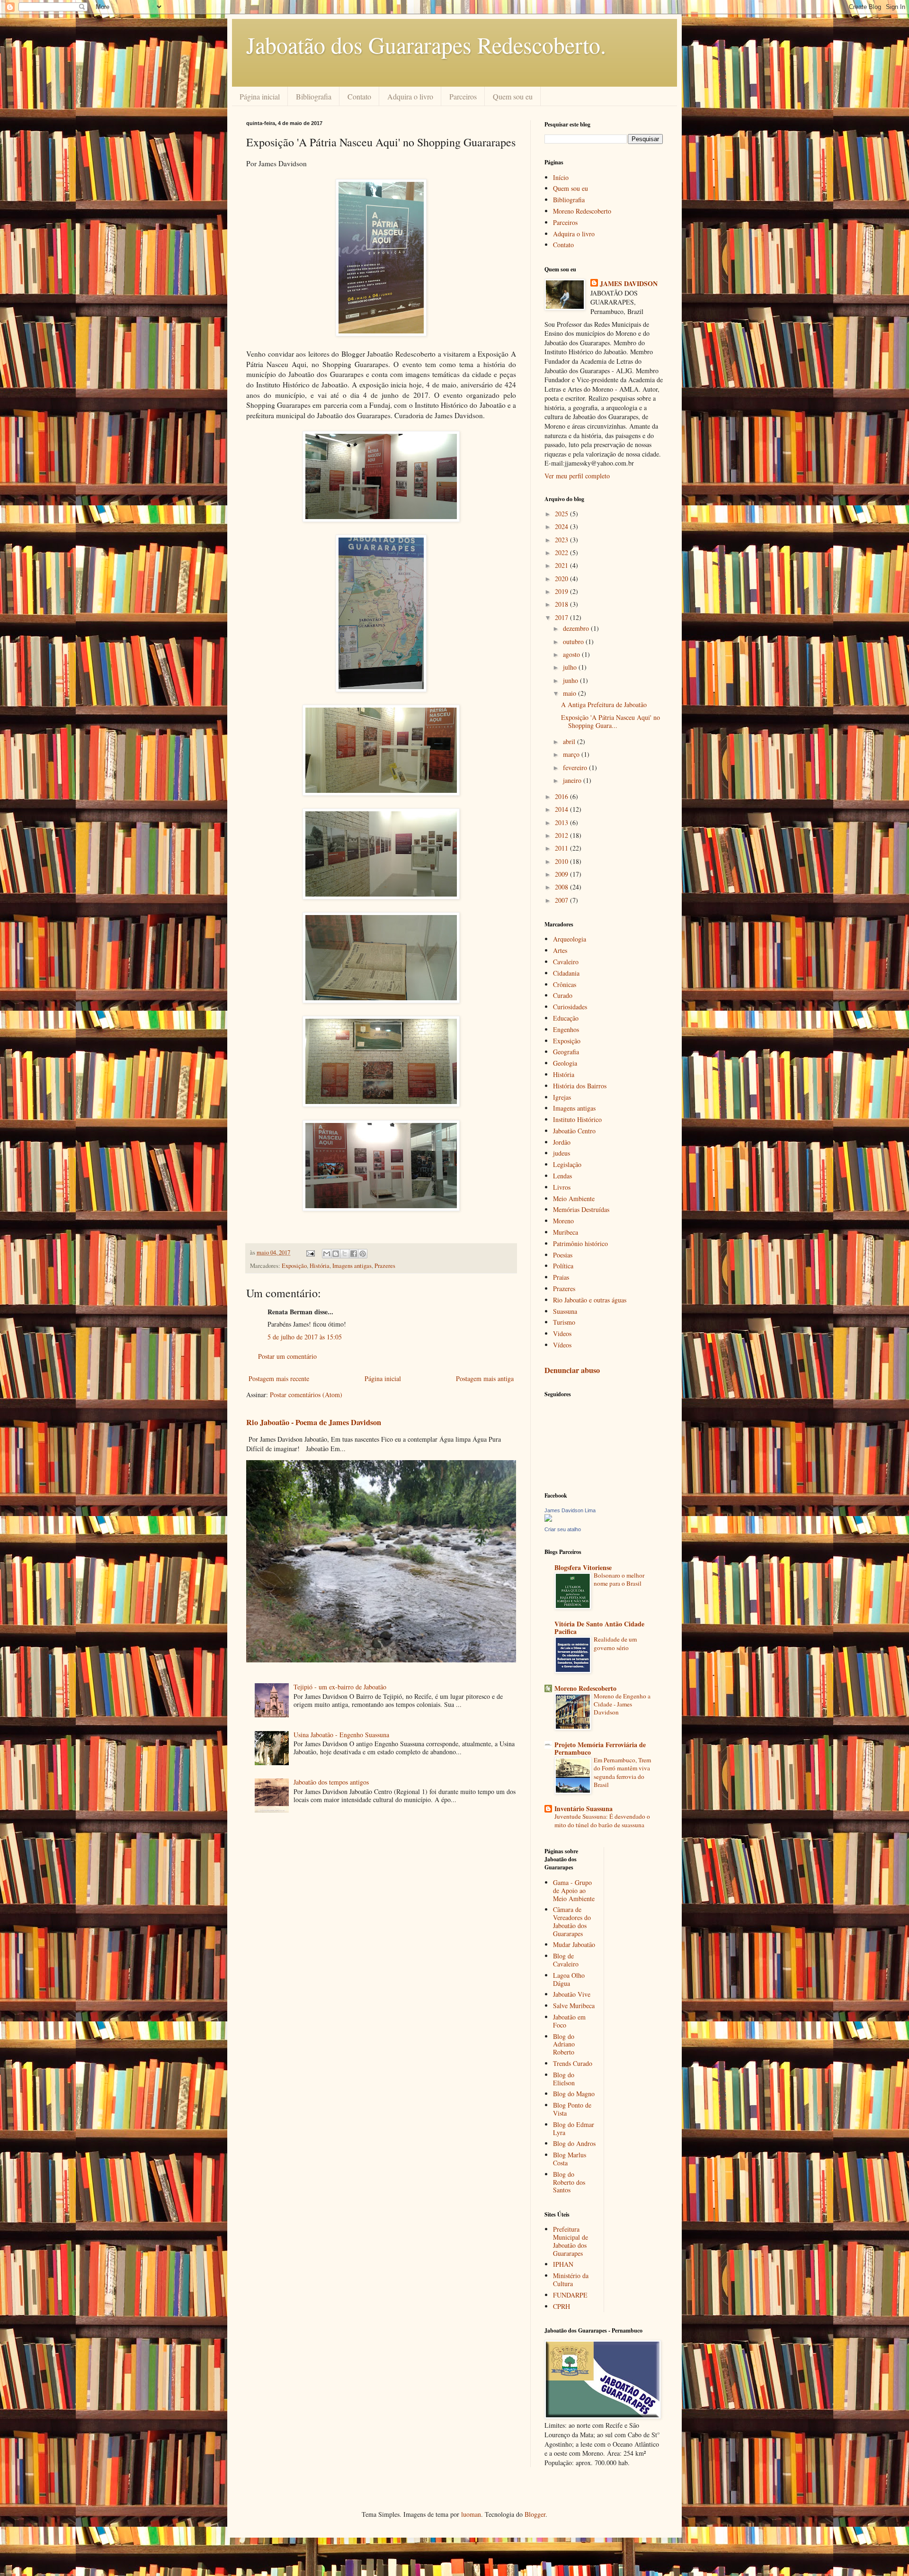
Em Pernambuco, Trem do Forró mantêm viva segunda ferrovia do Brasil (622, 1772)
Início (561, 177)
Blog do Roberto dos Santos (569, 2182)
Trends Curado (573, 2063)
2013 (562, 822)
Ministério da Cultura (571, 2280)
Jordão (562, 1142)
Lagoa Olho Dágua (569, 1979)
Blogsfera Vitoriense (583, 1567)
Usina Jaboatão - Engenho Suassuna (341, 1735)
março (572, 754)
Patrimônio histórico (580, 1243)
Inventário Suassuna (584, 1809)
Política (563, 1266)
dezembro (577, 628)
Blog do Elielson (564, 2079)
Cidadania (566, 973)
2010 (562, 861)
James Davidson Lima (570, 1510)
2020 (562, 579)
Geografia (566, 1052)
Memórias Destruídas (581, 1209)
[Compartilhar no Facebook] (354, 1254)
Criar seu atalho (563, 1529)
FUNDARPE (570, 2295)
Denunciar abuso (572, 1370)
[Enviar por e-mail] (327, 1254)
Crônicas (565, 984)
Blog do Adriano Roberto (564, 2044)
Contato (359, 96)
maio (570, 693)
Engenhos (566, 1029)
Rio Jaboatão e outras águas (590, 1300)
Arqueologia (570, 939)
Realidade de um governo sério (615, 1643)
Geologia (565, 1063)
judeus (561, 1153)
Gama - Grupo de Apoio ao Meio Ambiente (574, 1890)
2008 (562, 887)
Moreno (563, 1221)
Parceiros (463, 96)
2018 (562, 604)
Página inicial (260, 96)
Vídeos (562, 1345)
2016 (562, 796)
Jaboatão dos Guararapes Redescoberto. (426, 45)
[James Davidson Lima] (548, 1519)
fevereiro (576, 767)
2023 (562, 540)
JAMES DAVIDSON (629, 284)
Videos (562, 1333)
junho (571, 680)
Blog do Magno (574, 2094)
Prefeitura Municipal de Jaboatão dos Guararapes (570, 2241)
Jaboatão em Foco (569, 2021)
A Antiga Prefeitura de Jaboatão (604, 705)
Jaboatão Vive (572, 1994)
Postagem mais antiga (485, 1378)
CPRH (561, 2306)
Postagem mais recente (279, 1378)
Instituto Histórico (577, 1119)
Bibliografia (314, 96)
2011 (562, 848)
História (320, 1266)
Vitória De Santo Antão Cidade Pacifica (599, 1628)
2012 (562, 835)
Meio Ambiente (574, 1198)
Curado (563, 995)
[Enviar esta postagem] (310, 1252)
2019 (562, 591)
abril (570, 741)
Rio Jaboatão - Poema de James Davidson (314, 1422)
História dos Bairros (580, 1086)
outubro (574, 642)
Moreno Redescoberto (582, 211)
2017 (562, 617)
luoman (471, 2514)
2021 (562, 565)
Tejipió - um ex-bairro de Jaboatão (340, 1687)
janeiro (573, 780)
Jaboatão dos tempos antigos (331, 1782)
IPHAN (563, 2264)
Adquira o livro (410, 96)
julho (571, 667)
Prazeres (385, 1266)
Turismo (564, 1322)
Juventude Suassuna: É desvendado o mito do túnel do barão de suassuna (602, 1820)
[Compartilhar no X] (345, 1254)
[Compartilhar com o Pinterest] (363, 1254)
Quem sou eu (513, 96)
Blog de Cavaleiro (566, 1960)
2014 (562, 809)
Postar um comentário (287, 1356)
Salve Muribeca (574, 2006)
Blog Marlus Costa (570, 2159)
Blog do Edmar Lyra (574, 2128)
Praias (561, 1277)
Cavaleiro (566, 962)
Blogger (535, 2514)
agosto (572, 654)
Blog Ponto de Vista (572, 2109)
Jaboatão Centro (574, 1131)
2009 (562, 874)
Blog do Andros (574, 2143)
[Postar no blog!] (336, 1254)
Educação (566, 1018)
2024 (562, 526)
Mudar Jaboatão (574, 1944)
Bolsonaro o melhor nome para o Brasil (619, 1579)
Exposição (294, 1266)
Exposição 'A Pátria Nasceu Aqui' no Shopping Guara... (610, 721)
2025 (562, 514)
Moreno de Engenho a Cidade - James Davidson (622, 1704)
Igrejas (562, 1097)
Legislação (567, 1164)
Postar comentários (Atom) (306, 1395)
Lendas (562, 1176)
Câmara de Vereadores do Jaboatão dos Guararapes (572, 1921)
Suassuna (565, 1311)
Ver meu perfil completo (577, 476)
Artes (560, 950)
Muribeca (566, 1232)
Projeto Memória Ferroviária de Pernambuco (600, 1748)
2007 (562, 900)
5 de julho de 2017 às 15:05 (305, 1337)
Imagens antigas (352, 1266)
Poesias (563, 1255)
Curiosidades (570, 1007)
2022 (562, 552)
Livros (562, 1187)
